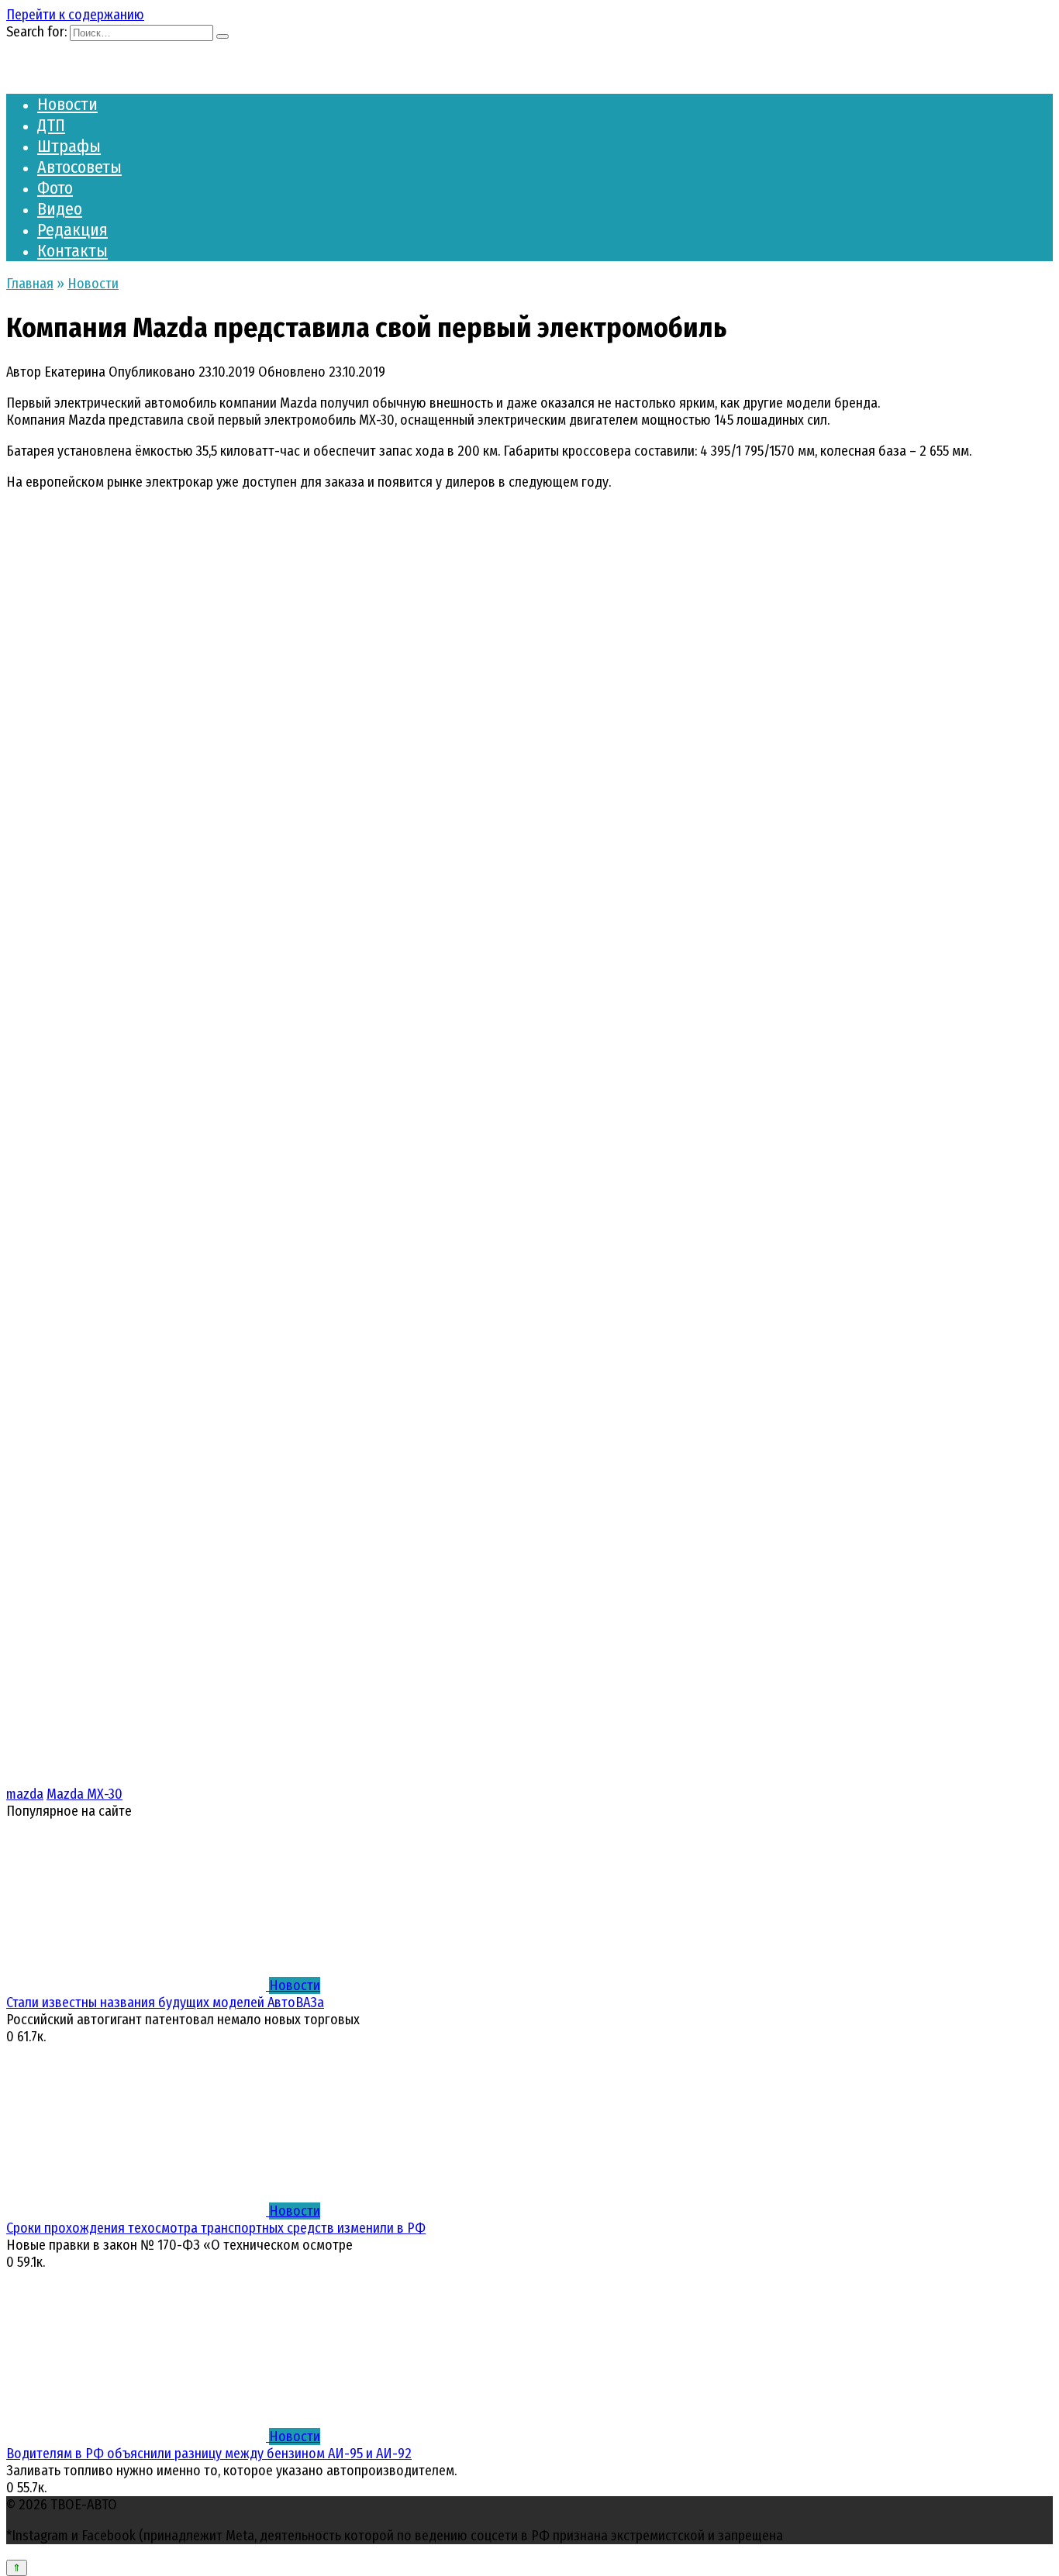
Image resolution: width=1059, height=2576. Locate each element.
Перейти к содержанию (75, 15)
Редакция (72, 230)
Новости (67, 104)
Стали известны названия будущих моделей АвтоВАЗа (165, 2003)
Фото (55, 188)
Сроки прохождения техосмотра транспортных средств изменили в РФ (216, 2228)
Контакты (72, 251)
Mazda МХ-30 (85, 1794)
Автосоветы (79, 167)
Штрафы (69, 146)
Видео (60, 209)
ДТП (51, 125)
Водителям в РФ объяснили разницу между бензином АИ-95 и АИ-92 (209, 2454)
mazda (25, 1794)
